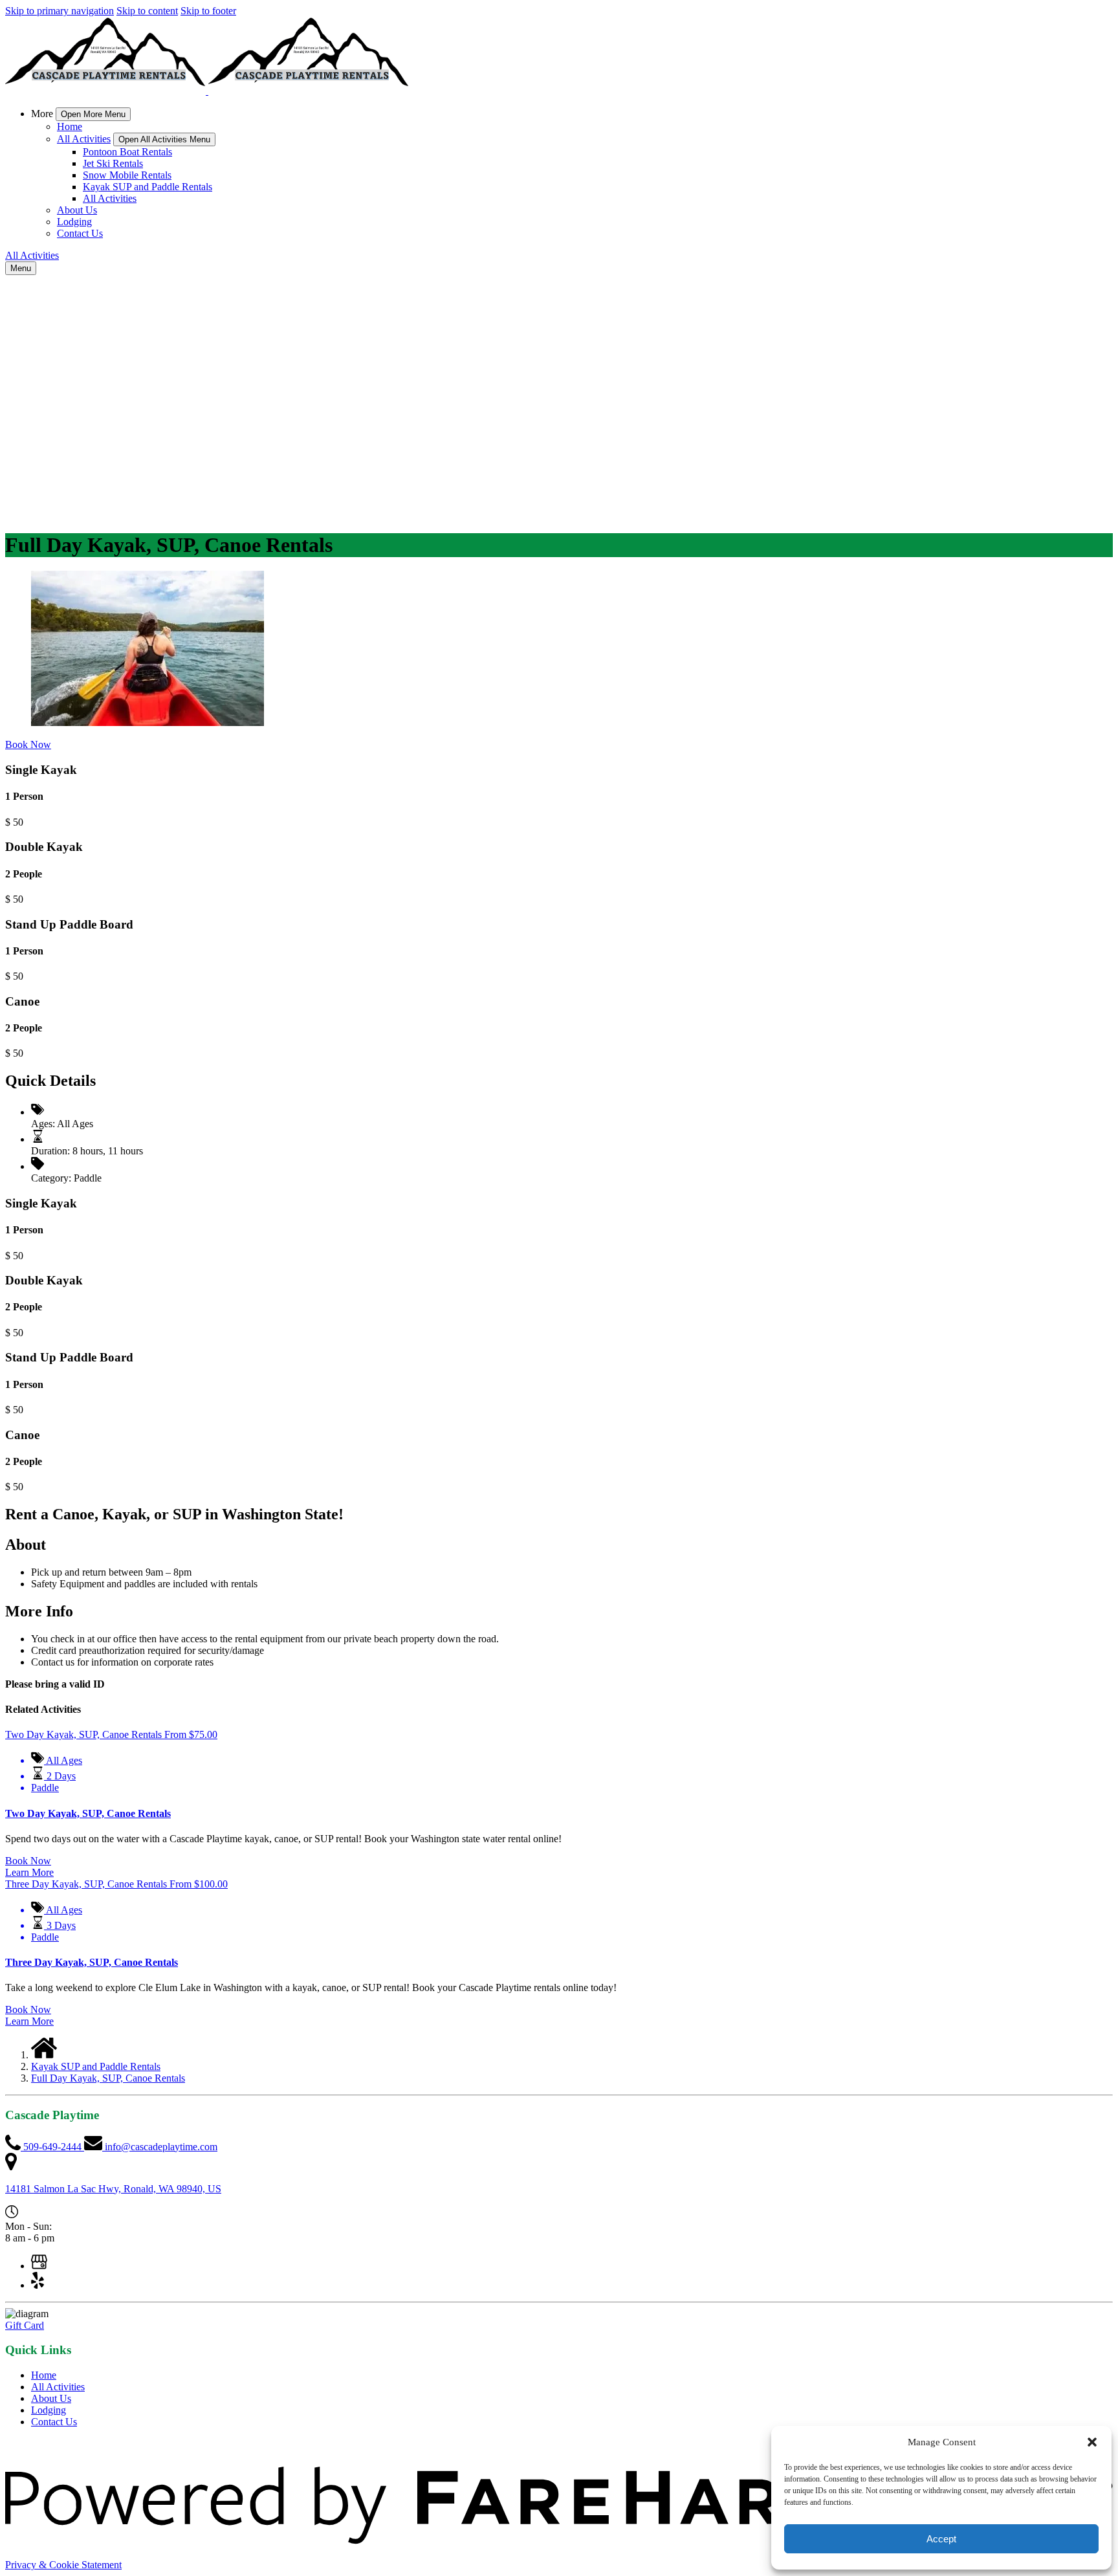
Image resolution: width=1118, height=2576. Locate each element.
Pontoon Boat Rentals (127, 152)
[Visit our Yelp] (38, 2285)
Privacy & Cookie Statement (63, 2565)
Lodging (74, 222)
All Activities (110, 198)
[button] (1092, 2442)
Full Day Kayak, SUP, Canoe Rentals (108, 2078)
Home (70, 127)
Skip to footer (208, 11)
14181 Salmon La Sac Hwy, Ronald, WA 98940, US (113, 2189)
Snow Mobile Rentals (127, 175)
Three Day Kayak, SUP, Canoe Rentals (92, 1962)
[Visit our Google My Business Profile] (39, 2266)
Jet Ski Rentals (113, 163)
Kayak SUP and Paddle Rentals (148, 187)
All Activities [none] (84, 139)
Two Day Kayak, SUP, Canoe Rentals (88, 1813)
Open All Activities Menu (164, 139)
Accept (941, 2539)
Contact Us (80, 233)
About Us (77, 210)
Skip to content (147, 11)
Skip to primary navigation (60, 11)
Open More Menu (93, 114)
